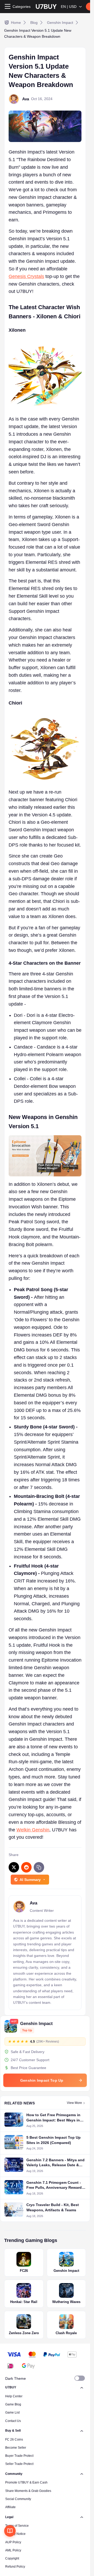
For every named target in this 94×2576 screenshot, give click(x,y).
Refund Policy (15, 2567)
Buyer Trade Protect (19, 2456)
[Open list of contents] (10, 2531)
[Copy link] (39, 1867)
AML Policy (13, 2550)
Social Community (18, 2499)
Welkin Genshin (33, 1830)
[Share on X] (14, 1867)
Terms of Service (17, 2526)
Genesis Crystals (26, 276)
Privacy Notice (15, 2534)
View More (74, 2103)
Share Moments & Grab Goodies (28, 2491)
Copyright (12, 2558)
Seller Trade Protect (19, 2464)
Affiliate (10, 2507)
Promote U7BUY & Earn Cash (26, 2482)
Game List (12, 2413)
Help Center (14, 2396)
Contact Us (13, 2421)
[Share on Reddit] (26, 1867)
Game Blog (13, 2404)
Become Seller (16, 2448)
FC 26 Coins (14, 2439)
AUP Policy (13, 2542)
